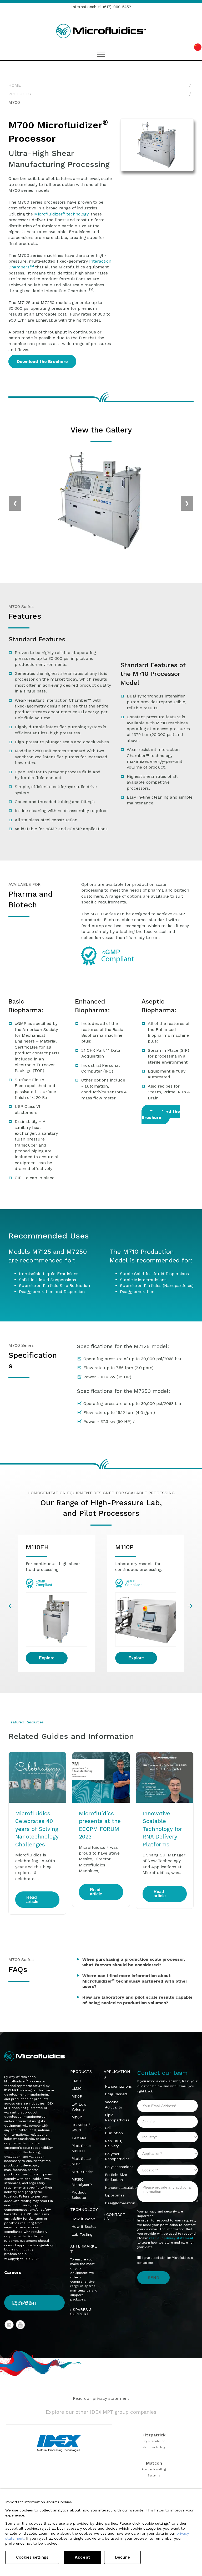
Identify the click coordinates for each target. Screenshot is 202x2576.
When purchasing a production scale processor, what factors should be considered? (134, 1962)
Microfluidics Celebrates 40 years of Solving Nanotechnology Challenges (37, 1829)
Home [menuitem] (15, 85)
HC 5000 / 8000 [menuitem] (81, 2127)
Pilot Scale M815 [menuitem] (81, 2161)
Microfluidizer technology (61, 214)
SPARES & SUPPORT (81, 2312)
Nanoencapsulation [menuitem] (122, 2187)
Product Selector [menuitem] (79, 2195)
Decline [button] (122, 2557)
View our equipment (25, 2303)
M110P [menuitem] (77, 2096)
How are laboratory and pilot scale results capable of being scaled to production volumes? (137, 2000)
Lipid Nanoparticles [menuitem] (117, 2117)
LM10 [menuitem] (76, 2081)
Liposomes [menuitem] (115, 2195)
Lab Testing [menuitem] (82, 2234)
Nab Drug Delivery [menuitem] (113, 2144)
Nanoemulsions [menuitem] (118, 2086)
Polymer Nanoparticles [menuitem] (117, 2156)
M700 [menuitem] (14, 102)
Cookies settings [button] (32, 2557)
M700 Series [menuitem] (83, 2172)
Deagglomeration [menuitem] (120, 2203)
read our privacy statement (171, 2238)
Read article (32, 1899)
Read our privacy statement (101, 2398)
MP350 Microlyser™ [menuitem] (82, 2182)
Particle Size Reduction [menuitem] (116, 2177)
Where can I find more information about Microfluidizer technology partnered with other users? (135, 1981)
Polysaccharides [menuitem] (119, 2167)
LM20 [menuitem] (77, 2088)
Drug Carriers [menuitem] (116, 2094)
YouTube (21, 2325)
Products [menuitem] (20, 94)
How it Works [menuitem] (84, 2219)
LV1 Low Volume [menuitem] (79, 2107)
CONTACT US (114, 2217)
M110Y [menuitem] (77, 2117)
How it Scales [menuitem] (84, 2226)
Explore (47, 1658)
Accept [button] (82, 2557)
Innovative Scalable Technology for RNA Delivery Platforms (162, 1829)
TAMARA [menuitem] (79, 2138)
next (191, 1606)
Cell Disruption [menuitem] (114, 2130)
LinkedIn (9, 2325)
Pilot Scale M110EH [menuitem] (81, 2148)
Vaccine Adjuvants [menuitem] (113, 2105)
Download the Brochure (42, 362)
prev (11, 1606)
